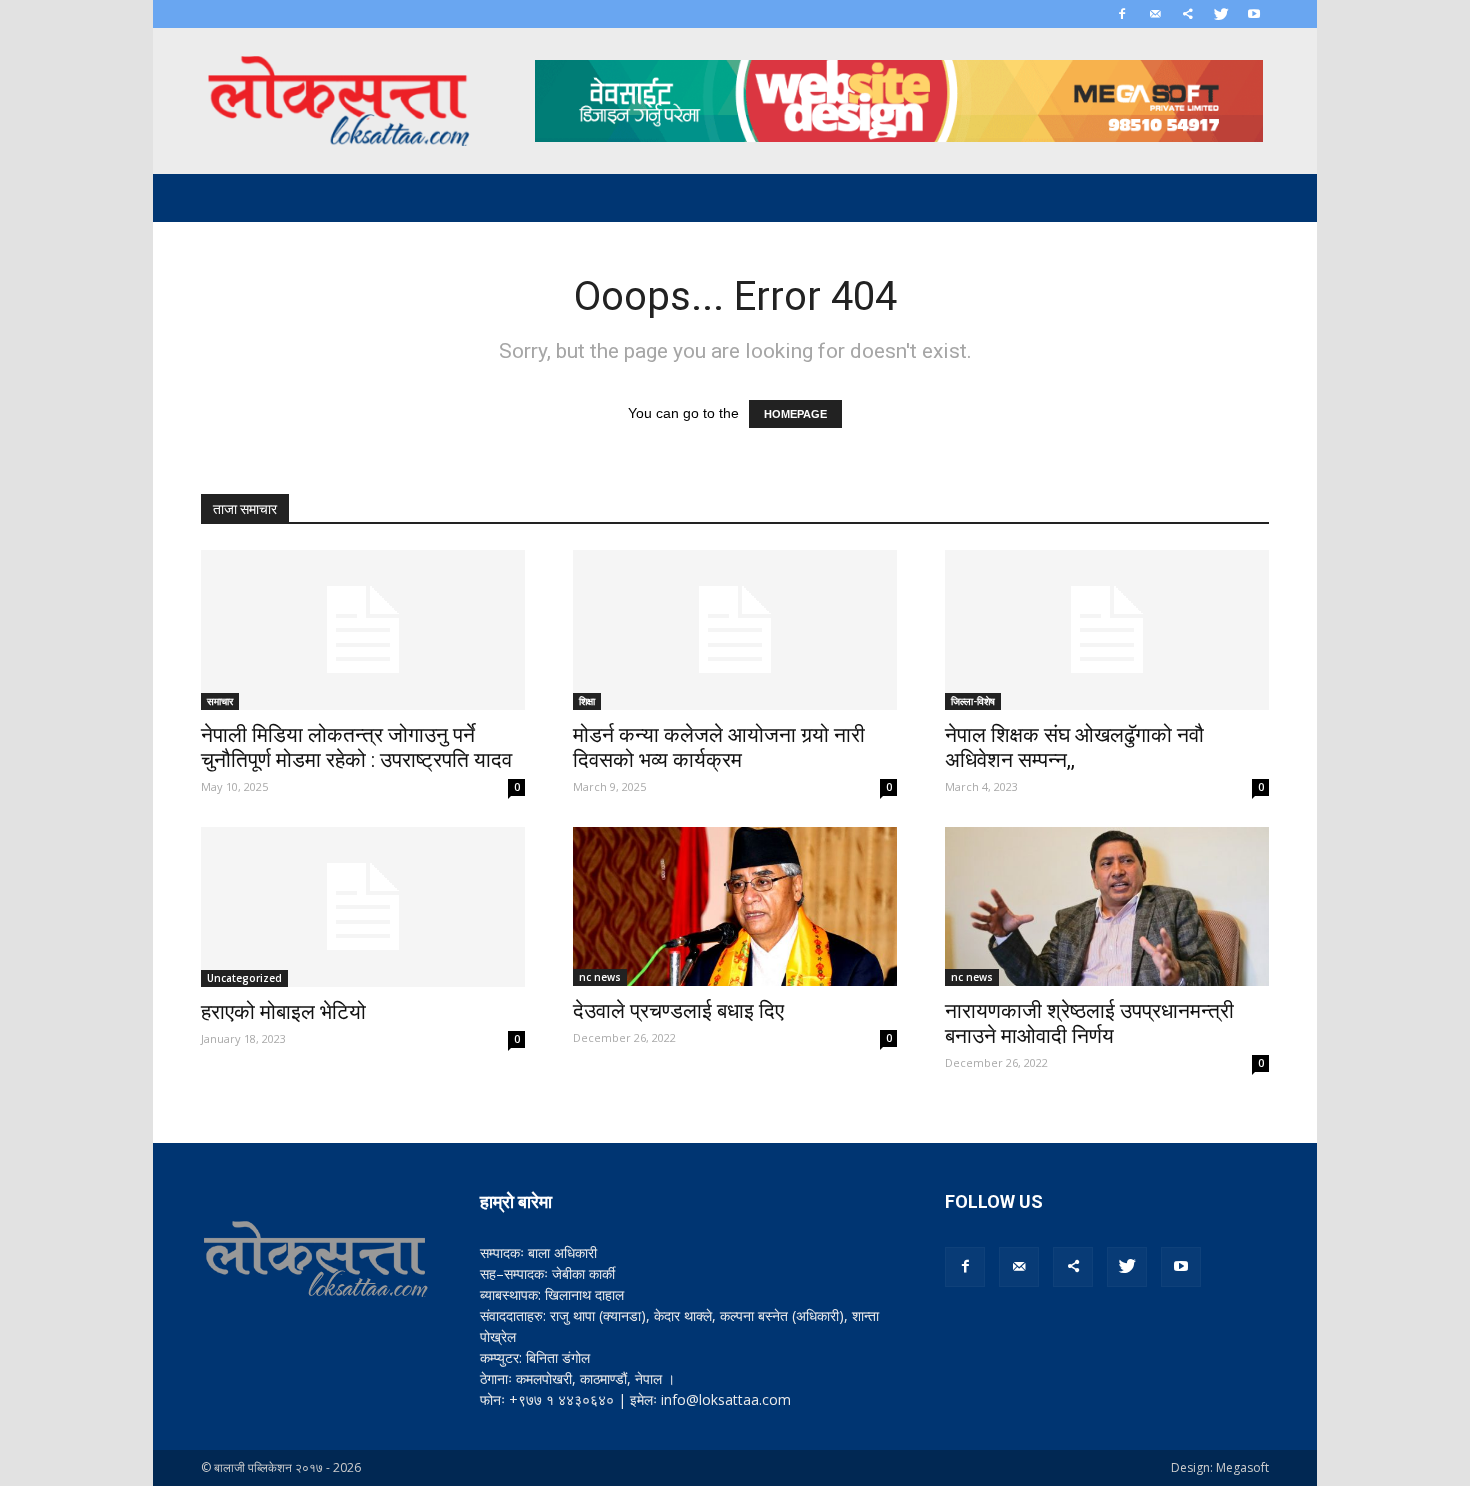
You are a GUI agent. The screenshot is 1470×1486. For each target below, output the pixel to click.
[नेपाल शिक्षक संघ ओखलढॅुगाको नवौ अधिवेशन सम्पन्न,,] (1107, 630)
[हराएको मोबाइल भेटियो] (363, 907)
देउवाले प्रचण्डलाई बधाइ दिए (678, 1011)
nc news (600, 977)
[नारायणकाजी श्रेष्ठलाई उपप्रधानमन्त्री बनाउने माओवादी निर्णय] (1107, 906)
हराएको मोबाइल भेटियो (283, 1012)
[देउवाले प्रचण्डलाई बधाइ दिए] (735, 906)
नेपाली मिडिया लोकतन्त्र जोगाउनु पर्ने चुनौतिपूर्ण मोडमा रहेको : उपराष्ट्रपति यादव (356, 747)
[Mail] (1155, 14)
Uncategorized (244, 978)
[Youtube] (1254, 14)
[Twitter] (1221, 14)
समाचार (220, 701)
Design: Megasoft (1220, 1467)
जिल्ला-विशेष (973, 701)
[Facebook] (1122, 14)
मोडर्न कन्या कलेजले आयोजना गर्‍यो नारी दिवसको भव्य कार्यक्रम (719, 747)
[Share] (1188, 14)
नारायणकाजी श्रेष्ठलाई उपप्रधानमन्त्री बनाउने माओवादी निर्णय (1089, 1023)
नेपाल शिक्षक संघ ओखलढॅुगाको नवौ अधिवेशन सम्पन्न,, (1074, 747)
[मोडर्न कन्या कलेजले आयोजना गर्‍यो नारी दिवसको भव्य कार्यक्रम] (735, 630)
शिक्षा (587, 701)
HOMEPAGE (795, 414)
